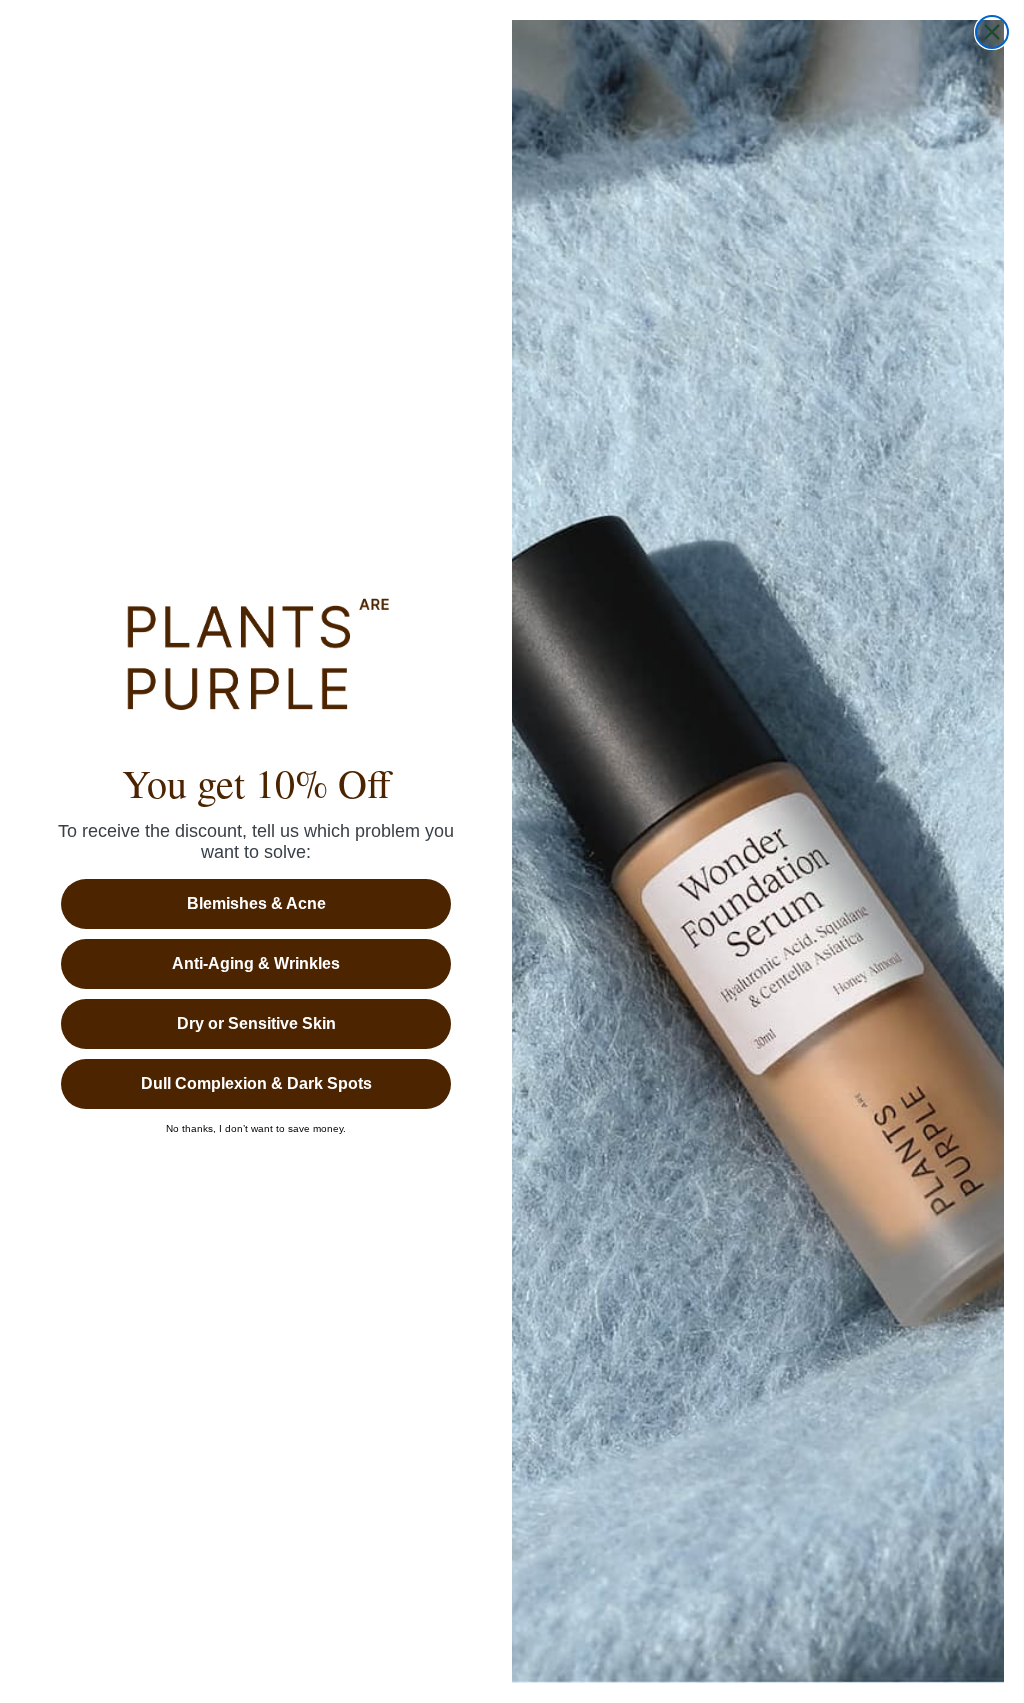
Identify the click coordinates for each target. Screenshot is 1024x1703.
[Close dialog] (992, 32)
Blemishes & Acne (256, 903)
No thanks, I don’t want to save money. (256, 1129)
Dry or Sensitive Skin (256, 1023)
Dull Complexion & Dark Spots (256, 1083)
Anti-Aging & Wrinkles (256, 963)
